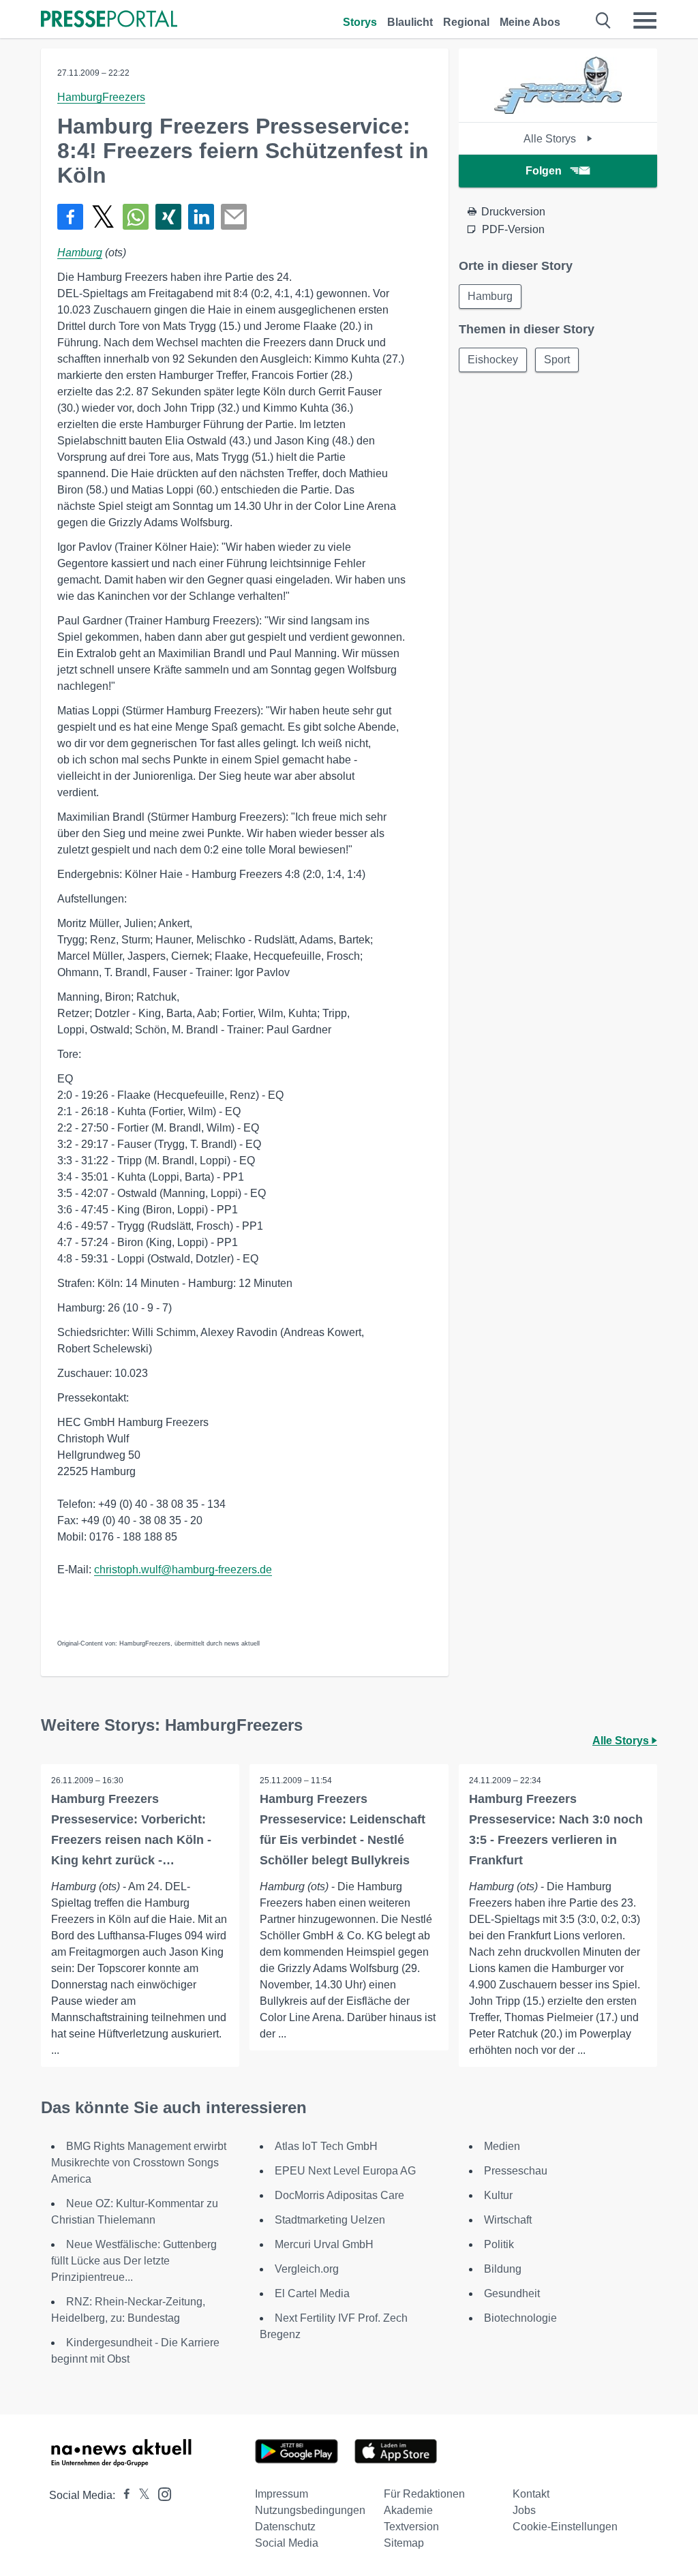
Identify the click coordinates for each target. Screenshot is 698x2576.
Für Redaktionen (424, 2494)
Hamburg (80, 253)
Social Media (287, 2543)
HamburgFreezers (101, 97)
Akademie (408, 2510)
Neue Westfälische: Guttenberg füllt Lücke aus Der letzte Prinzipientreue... (134, 2261)
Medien (502, 2146)
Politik (499, 2244)
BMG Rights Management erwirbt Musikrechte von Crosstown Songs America (139, 2163)
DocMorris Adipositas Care (339, 2195)
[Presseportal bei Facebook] (123, 2495)
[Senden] (234, 217)
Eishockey (493, 360)
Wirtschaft (508, 2220)
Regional (466, 22)
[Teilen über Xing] (168, 217)
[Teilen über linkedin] (201, 217)
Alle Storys (551, 139)
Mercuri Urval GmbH (324, 2244)
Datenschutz (285, 2527)
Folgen (544, 171)
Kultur (498, 2195)
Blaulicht (410, 22)
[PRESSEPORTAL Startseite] (109, 20)
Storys (360, 22)
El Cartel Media (312, 2293)
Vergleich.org (307, 2269)
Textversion (411, 2527)
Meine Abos (530, 22)
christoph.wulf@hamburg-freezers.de (183, 1570)
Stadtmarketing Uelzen (330, 2220)
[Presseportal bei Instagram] (161, 2493)
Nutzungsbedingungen (310, 2510)
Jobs (524, 2510)
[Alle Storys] (558, 110)
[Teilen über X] (103, 217)
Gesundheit (512, 2293)
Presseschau (516, 2171)
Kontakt (531, 2494)
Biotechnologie (520, 2318)
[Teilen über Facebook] (70, 217)
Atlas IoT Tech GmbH (326, 2146)
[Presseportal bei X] (140, 2495)
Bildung (503, 2269)
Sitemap (404, 2543)
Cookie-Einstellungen (565, 2527)
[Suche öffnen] (604, 20)
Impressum (282, 2494)
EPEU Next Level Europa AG (345, 2171)
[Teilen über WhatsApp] (136, 217)
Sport (557, 360)
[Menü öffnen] (645, 20)
